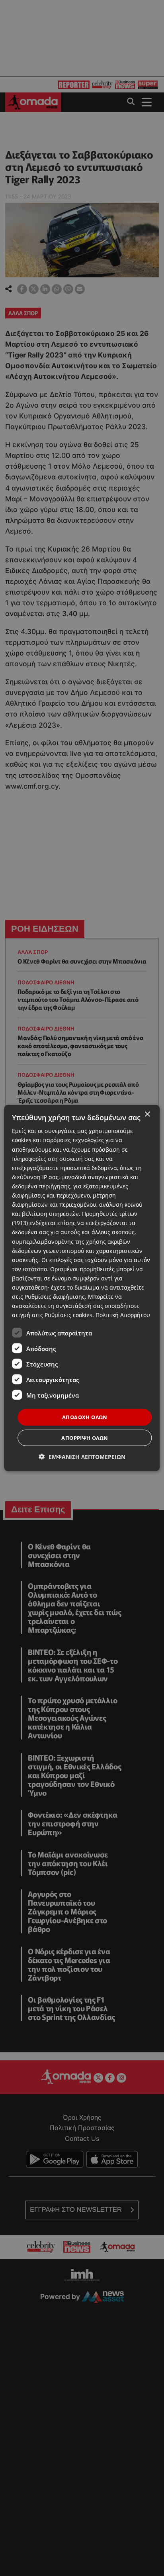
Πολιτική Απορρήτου (123, 1315)
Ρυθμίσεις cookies (68, 1315)
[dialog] (82, 1288)
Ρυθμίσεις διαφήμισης (55, 1297)
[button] (82, 1456)
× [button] (147, 1114)
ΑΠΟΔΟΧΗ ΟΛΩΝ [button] (85, 1417)
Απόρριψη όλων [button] (85, 1437)
